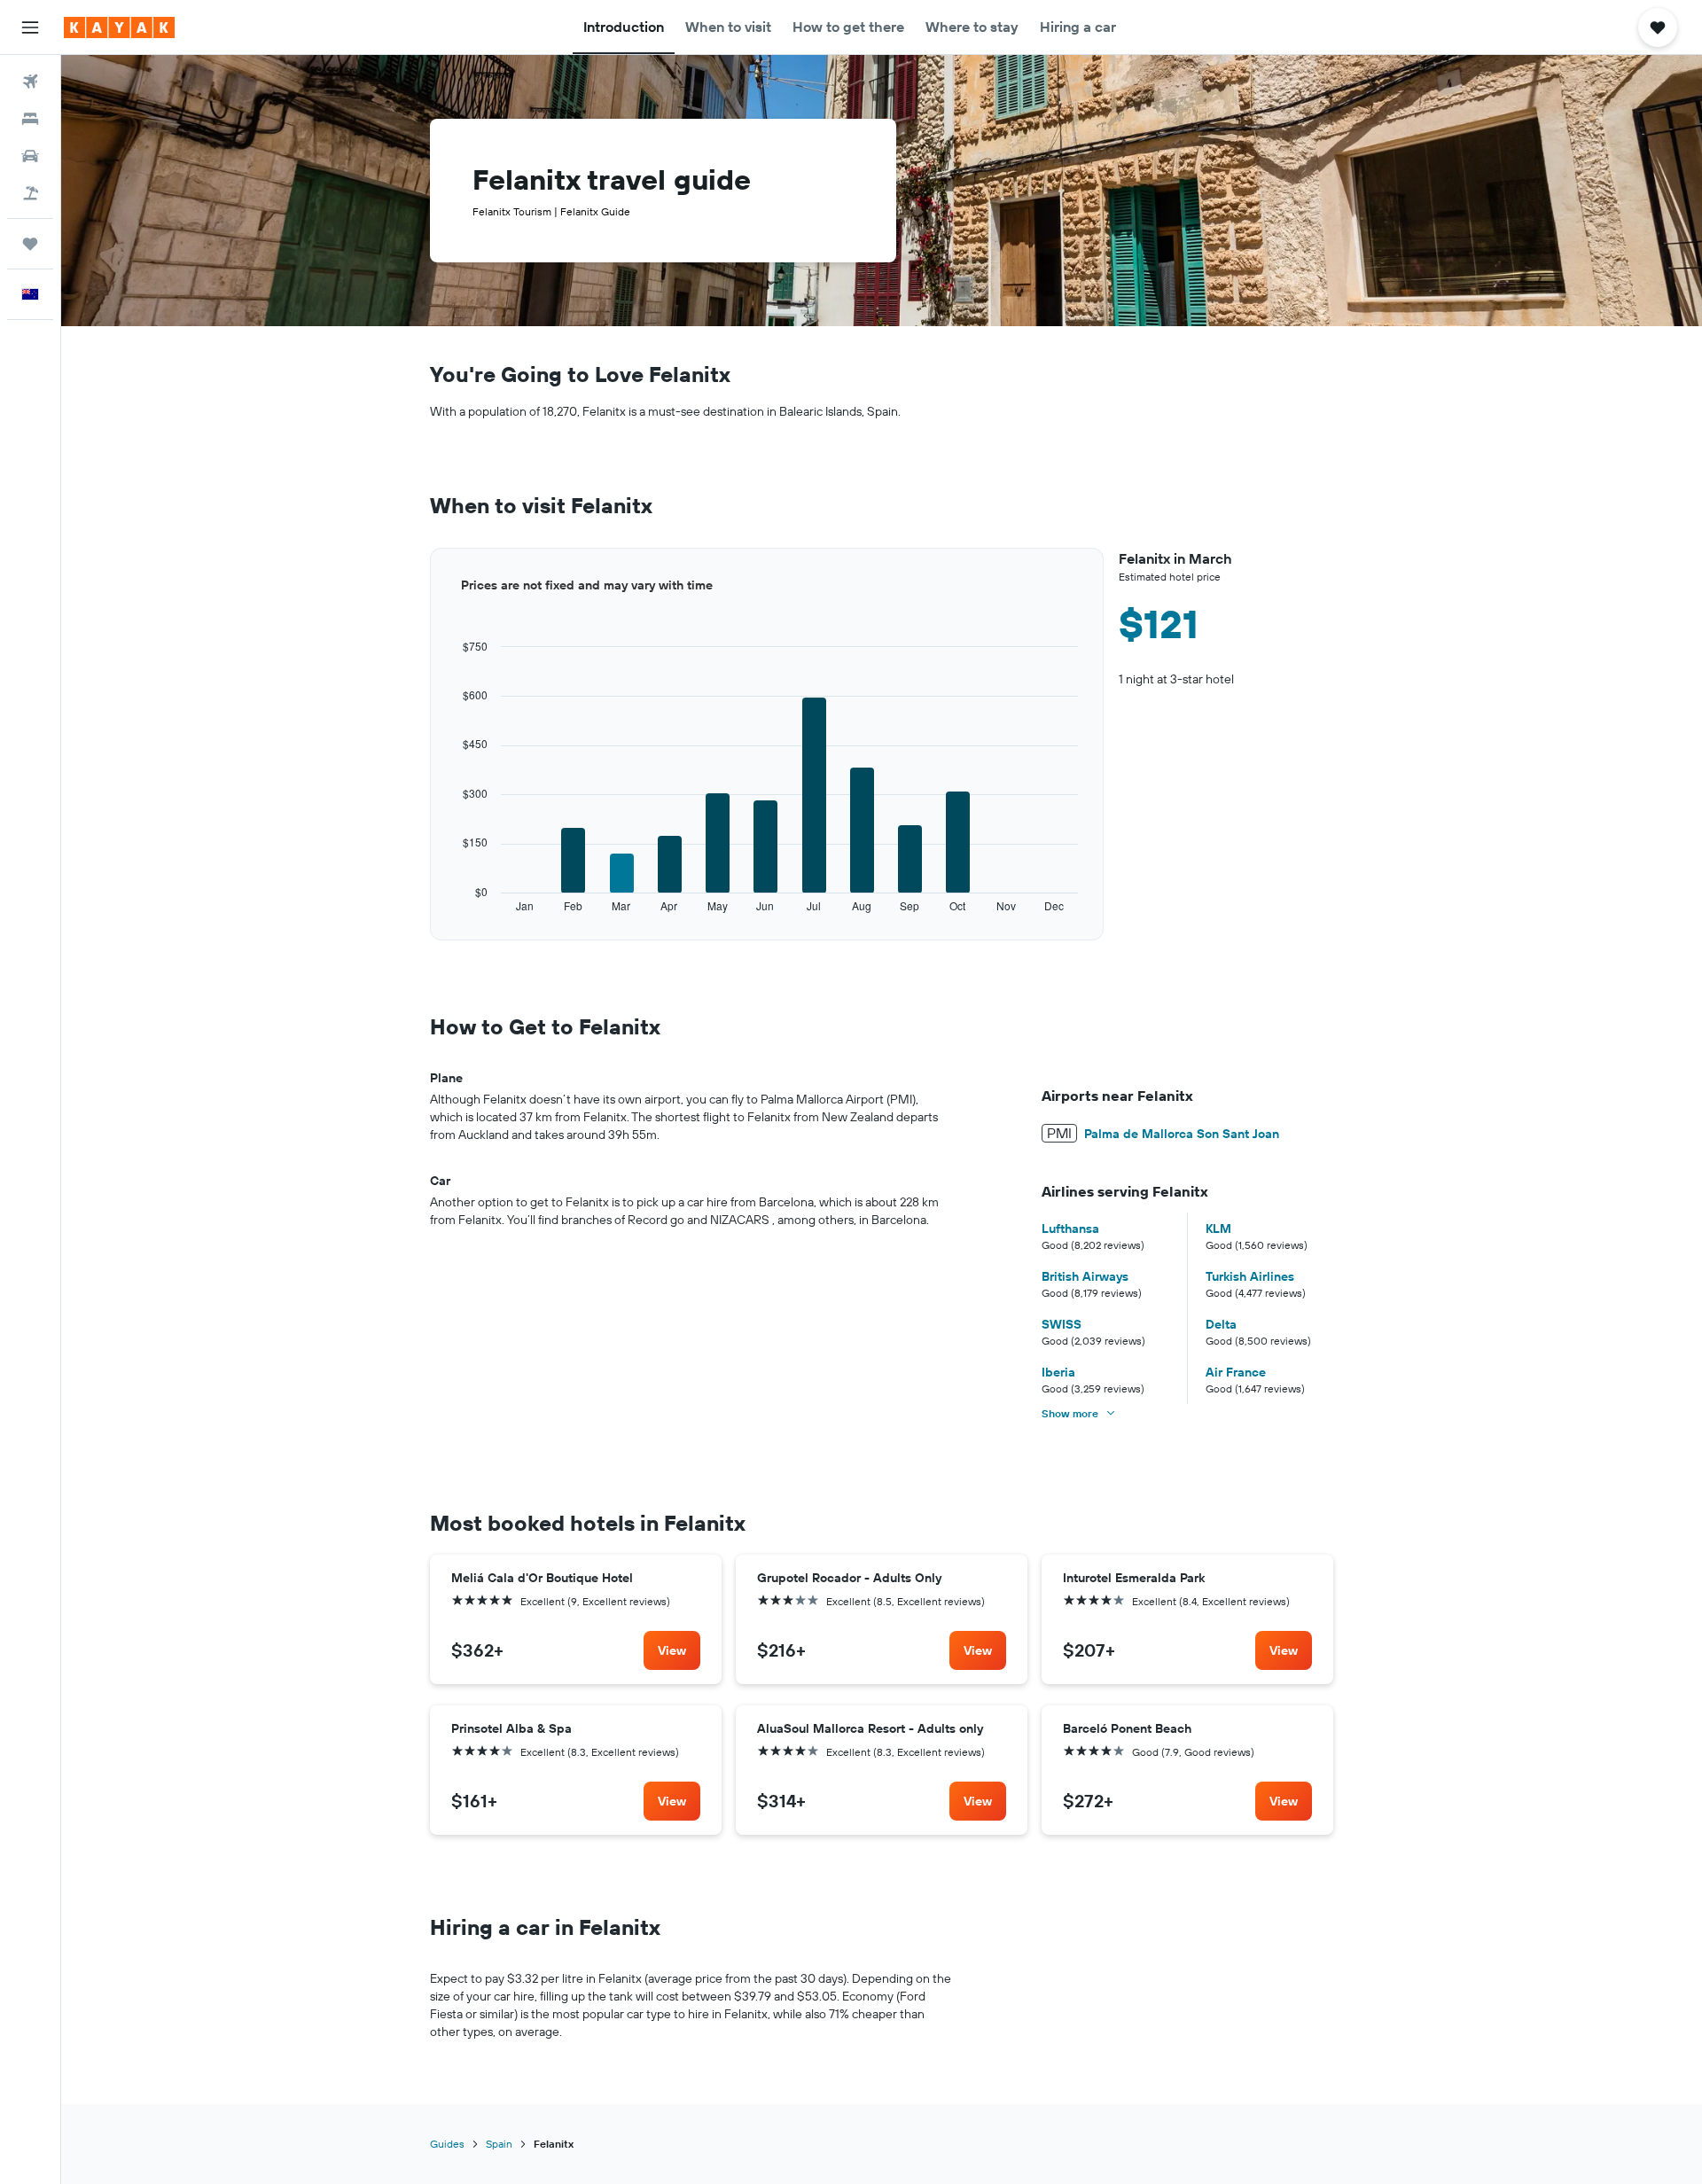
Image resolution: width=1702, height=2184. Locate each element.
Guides (447, 2144)
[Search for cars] (30, 156)
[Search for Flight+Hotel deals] (30, 193)
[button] (30, 27)
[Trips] (30, 244)
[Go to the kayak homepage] (119, 27)
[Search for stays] (30, 119)
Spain (499, 2144)
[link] (672, 1650)
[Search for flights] (30, 82)
